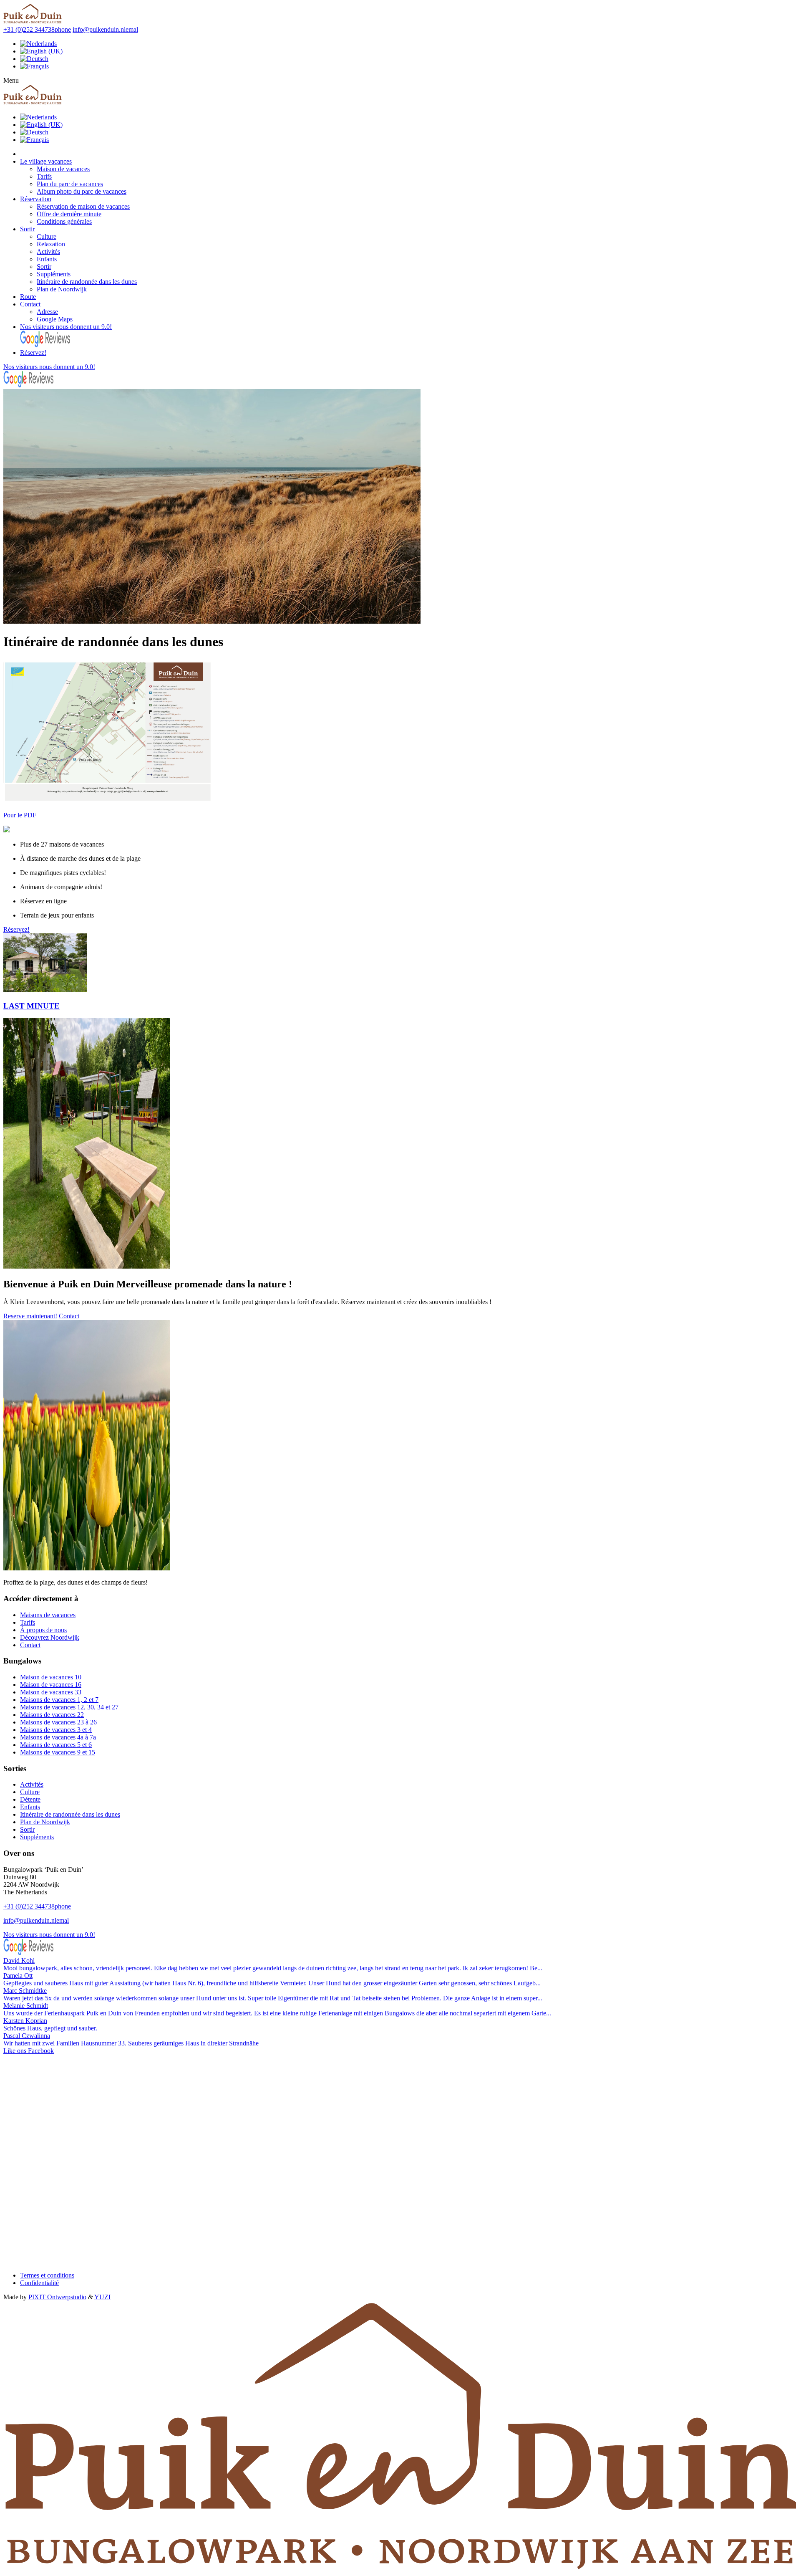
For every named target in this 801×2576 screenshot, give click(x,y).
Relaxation (51, 244)
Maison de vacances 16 (51, 1685)
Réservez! (33, 353)
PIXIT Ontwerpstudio (57, 2297)
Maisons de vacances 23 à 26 (58, 1722)
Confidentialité (39, 2283)
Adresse (47, 312)
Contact (30, 304)
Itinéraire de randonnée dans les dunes (87, 282)
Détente (30, 1799)
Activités (48, 252)
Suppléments (54, 274)
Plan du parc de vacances (70, 184)
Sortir (27, 229)
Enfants (47, 259)
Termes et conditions (47, 2275)
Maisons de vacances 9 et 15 (58, 1752)
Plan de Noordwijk (62, 289)
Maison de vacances (63, 169)
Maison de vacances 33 (51, 1692)
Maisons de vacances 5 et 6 (56, 1745)
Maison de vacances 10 (51, 1677)
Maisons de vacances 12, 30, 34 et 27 (69, 1707)
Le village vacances (46, 161)
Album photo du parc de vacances (82, 191)
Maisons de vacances (48, 1615)
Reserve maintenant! (30, 1316)
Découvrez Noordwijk (50, 1637)
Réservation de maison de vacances (83, 206)
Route (28, 297)
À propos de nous (43, 1630)
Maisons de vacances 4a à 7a (58, 1737)
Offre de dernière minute (69, 214)
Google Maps (55, 319)
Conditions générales (64, 221)
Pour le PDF (20, 815)
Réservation (36, 199)
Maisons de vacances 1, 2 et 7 (59, 1700)
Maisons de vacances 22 (52, 1715)
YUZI (102, 2297)
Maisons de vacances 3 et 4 (56, 1730)
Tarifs (44, 176)
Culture (47, 236)
